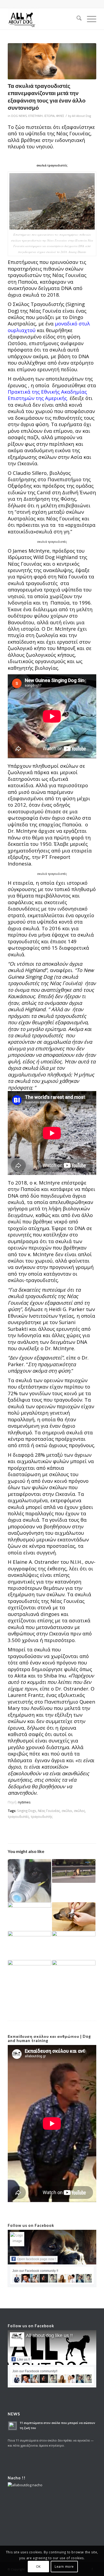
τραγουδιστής (42, 1816)
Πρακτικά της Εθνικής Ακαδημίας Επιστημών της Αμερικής (47, 395)
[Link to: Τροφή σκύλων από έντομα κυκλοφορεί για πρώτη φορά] (29, 1915)
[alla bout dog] (43, 19)
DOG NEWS (19, 116)
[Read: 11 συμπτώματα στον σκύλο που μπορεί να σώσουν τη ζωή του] (13, 2426)
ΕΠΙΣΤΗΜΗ (35, 116)
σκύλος (79, 1811)
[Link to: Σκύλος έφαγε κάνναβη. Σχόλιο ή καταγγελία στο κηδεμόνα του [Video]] (29, 1942)
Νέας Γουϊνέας (49, 1811)
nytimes (24, 1802)
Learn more (64, 2567)
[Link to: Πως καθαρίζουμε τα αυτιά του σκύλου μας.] (74, 1917)
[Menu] (89, 19)
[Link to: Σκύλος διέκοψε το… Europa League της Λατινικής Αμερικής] (29, 1972)
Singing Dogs (27, 1811)
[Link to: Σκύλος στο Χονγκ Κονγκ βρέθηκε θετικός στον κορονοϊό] (29, 1881)
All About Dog (81, 116)
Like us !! (23, 2359)
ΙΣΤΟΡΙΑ (49, 116)
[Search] (76, 19)
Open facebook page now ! (37, 2259)
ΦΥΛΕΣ (60, 116)
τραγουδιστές (18, 1816)
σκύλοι (67, 1811)
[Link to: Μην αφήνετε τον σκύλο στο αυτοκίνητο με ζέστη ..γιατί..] (74, 1975)
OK (38, 2567)
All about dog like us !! (49, 2336)
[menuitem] (76, 19)
